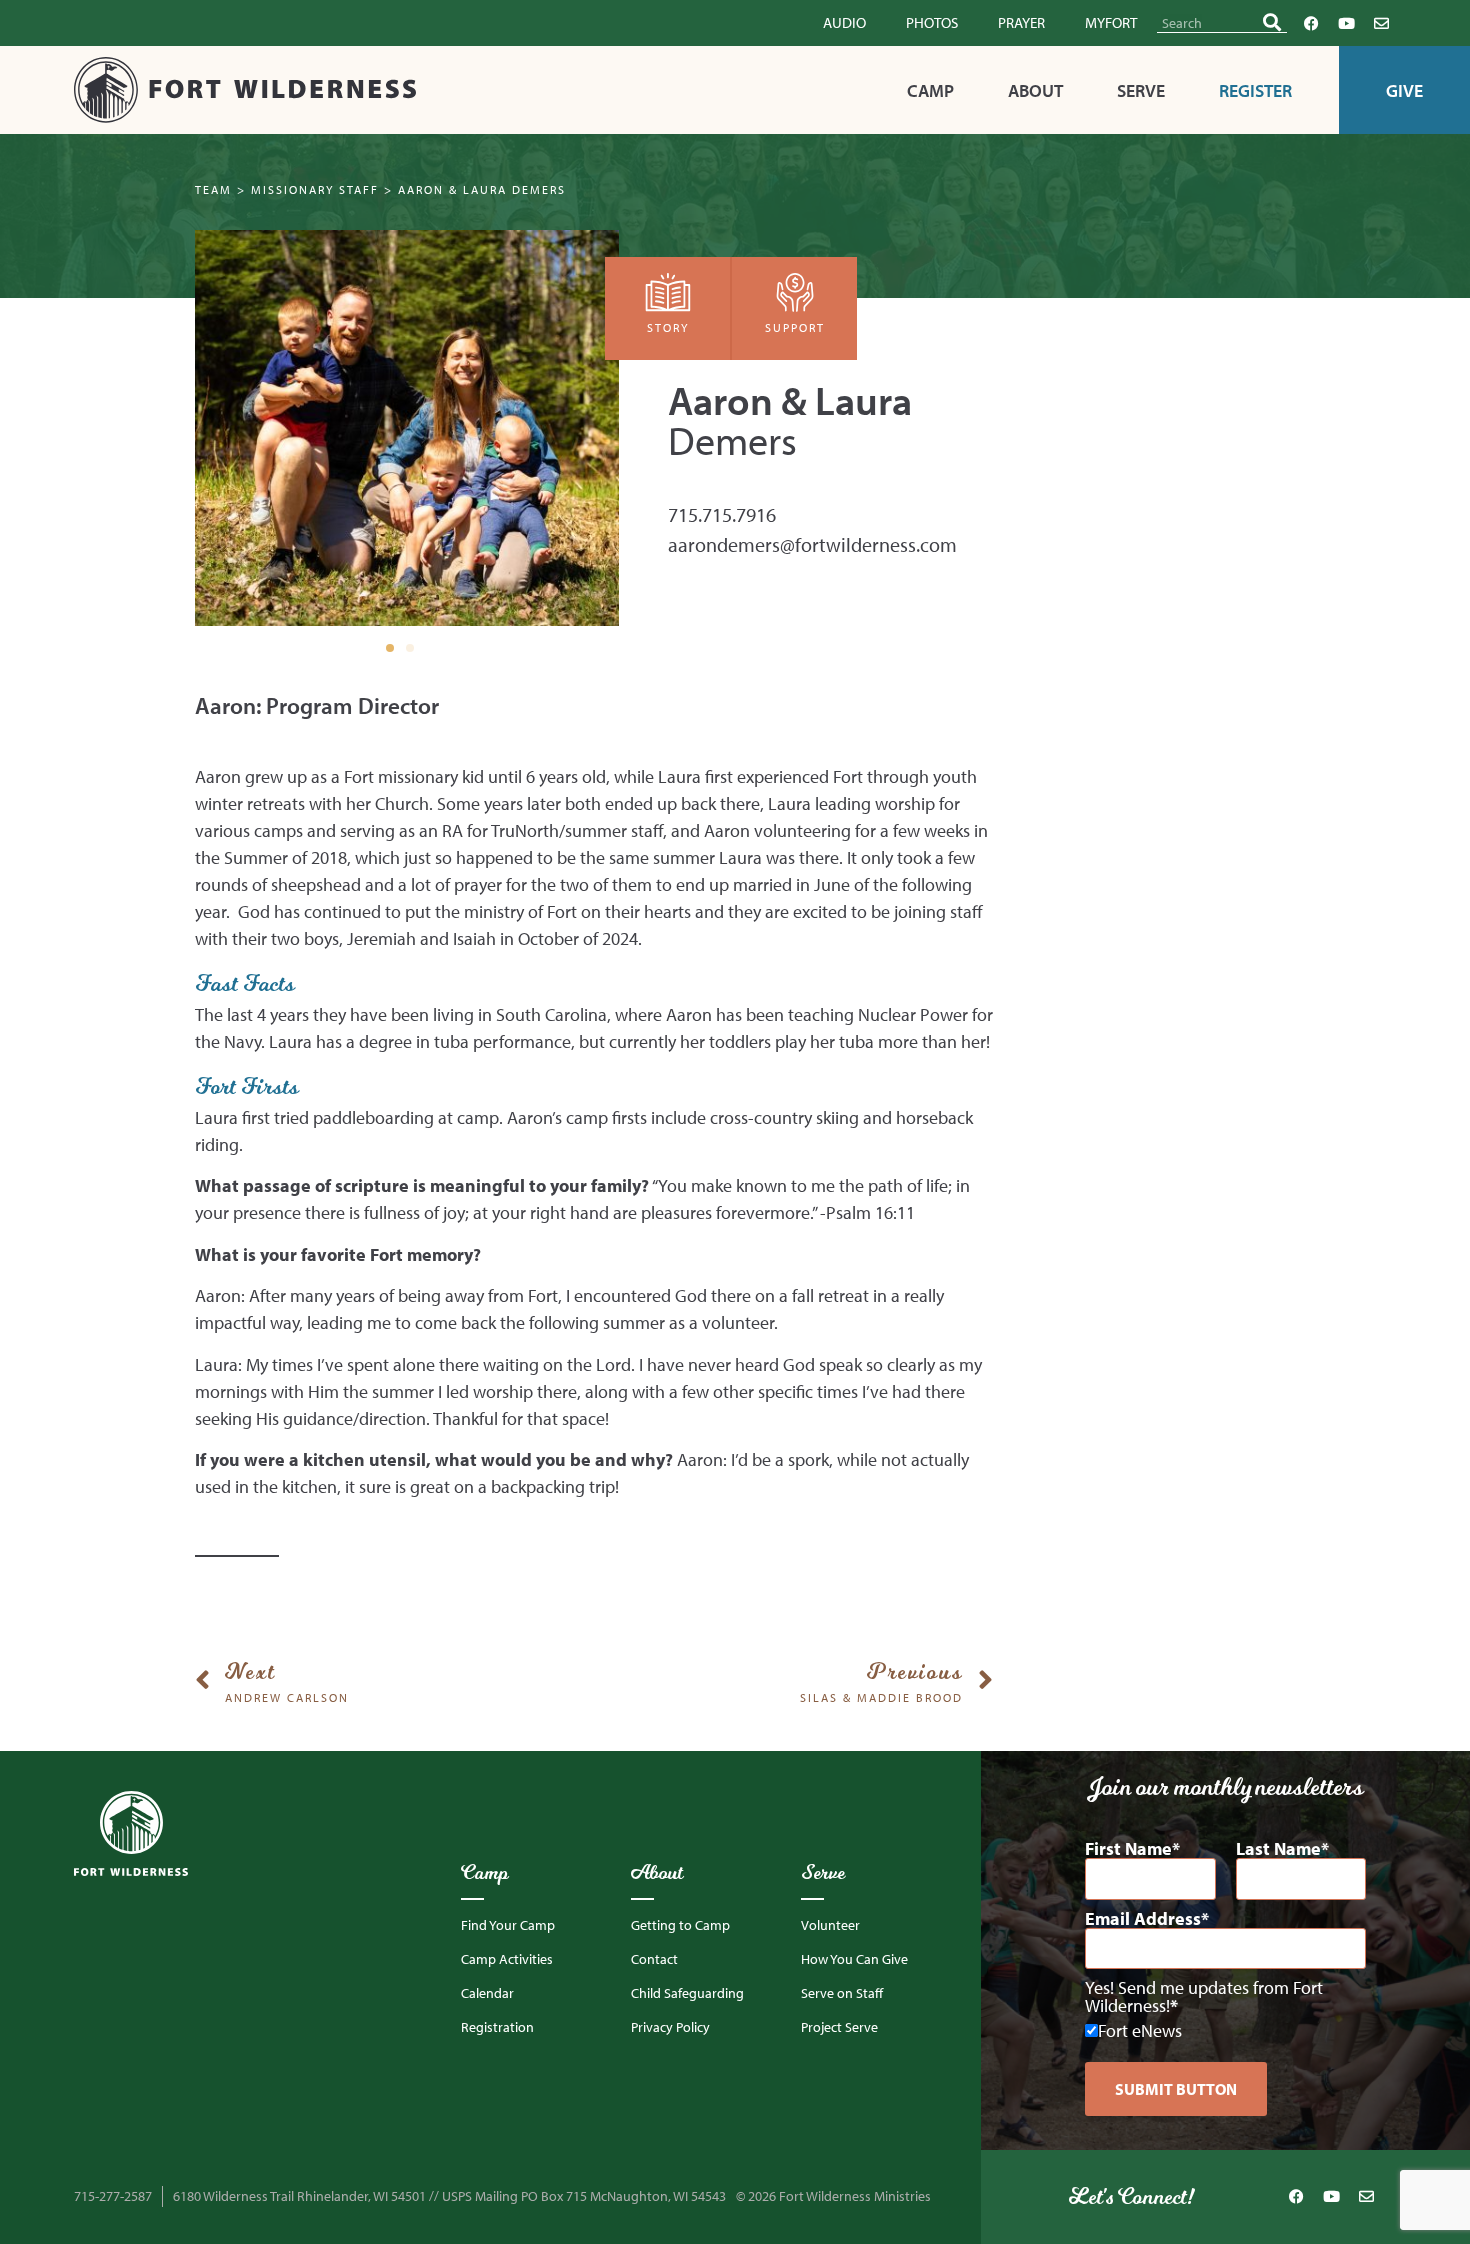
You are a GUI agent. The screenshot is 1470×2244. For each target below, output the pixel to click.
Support (795, 327)
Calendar (487, 1993)
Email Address (1143, 1919)
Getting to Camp (680, 1925)
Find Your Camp (508, 1925)
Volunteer (830, 1925)
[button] (390, 648)
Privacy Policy (670, 2027)
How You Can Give (854, 1959)
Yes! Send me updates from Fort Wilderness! (1204, 1997)
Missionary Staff (315, 189)
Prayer (1021, 22)
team (213, 189)
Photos (932, 22)
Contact (654, 1959)
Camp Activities (507, 1959)
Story (668, 327)
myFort (1111, 22)
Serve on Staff (842, 1993)
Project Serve (839, 2027)
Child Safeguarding (687, 1993)
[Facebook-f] (1312, 23)
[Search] (1272, 22)
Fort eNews (1140, 2030)
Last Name (1278, 1849)
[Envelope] (1382, 23)
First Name (1128, 1849)
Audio (844, 22)
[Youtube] (1347, 23)
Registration (497, 2027)
